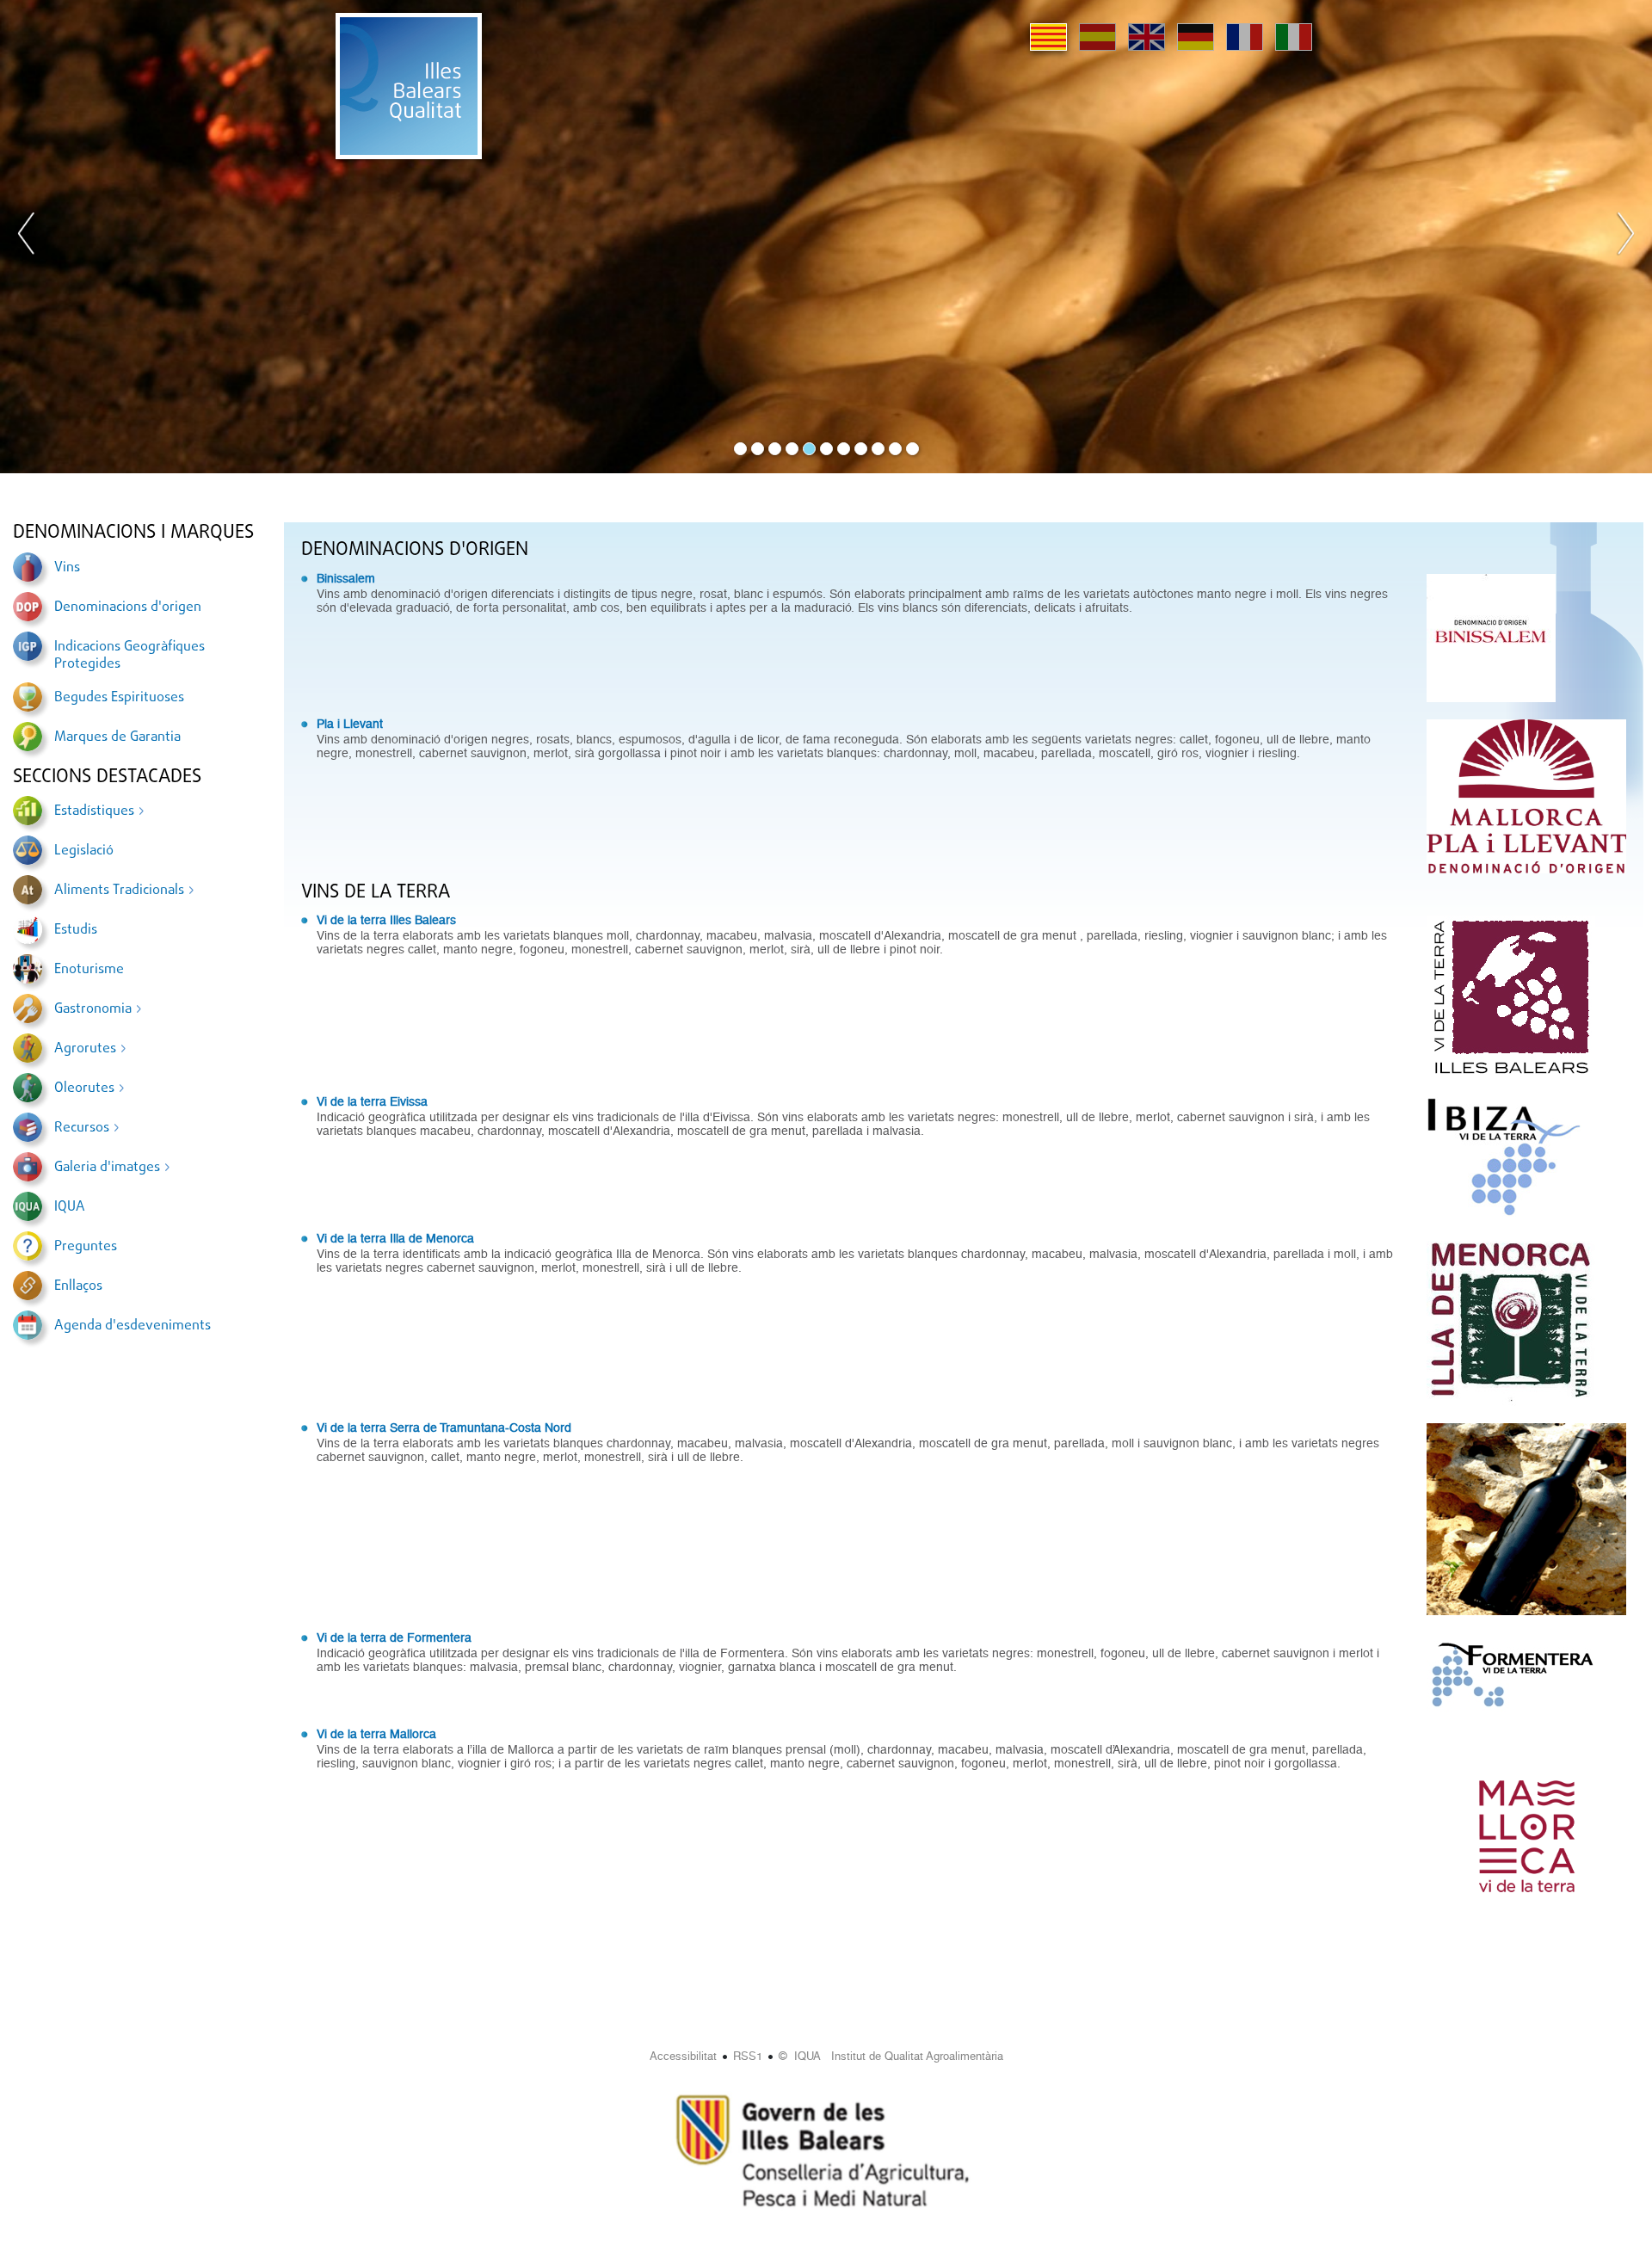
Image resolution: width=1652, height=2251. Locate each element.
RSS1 (748, 2056)
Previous (27, 237)
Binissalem (346, 578)
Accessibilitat (683, 2056)
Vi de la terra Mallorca (376, 1734)
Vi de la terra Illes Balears (386, 920)
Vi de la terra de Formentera (394, 1637)
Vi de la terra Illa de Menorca (395, 1238)
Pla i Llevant (350, 724)
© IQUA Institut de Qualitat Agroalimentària (891, 2056)
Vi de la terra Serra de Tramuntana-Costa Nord (444, 1428)
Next (1625, 237)
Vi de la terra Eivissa (372, 1101)
